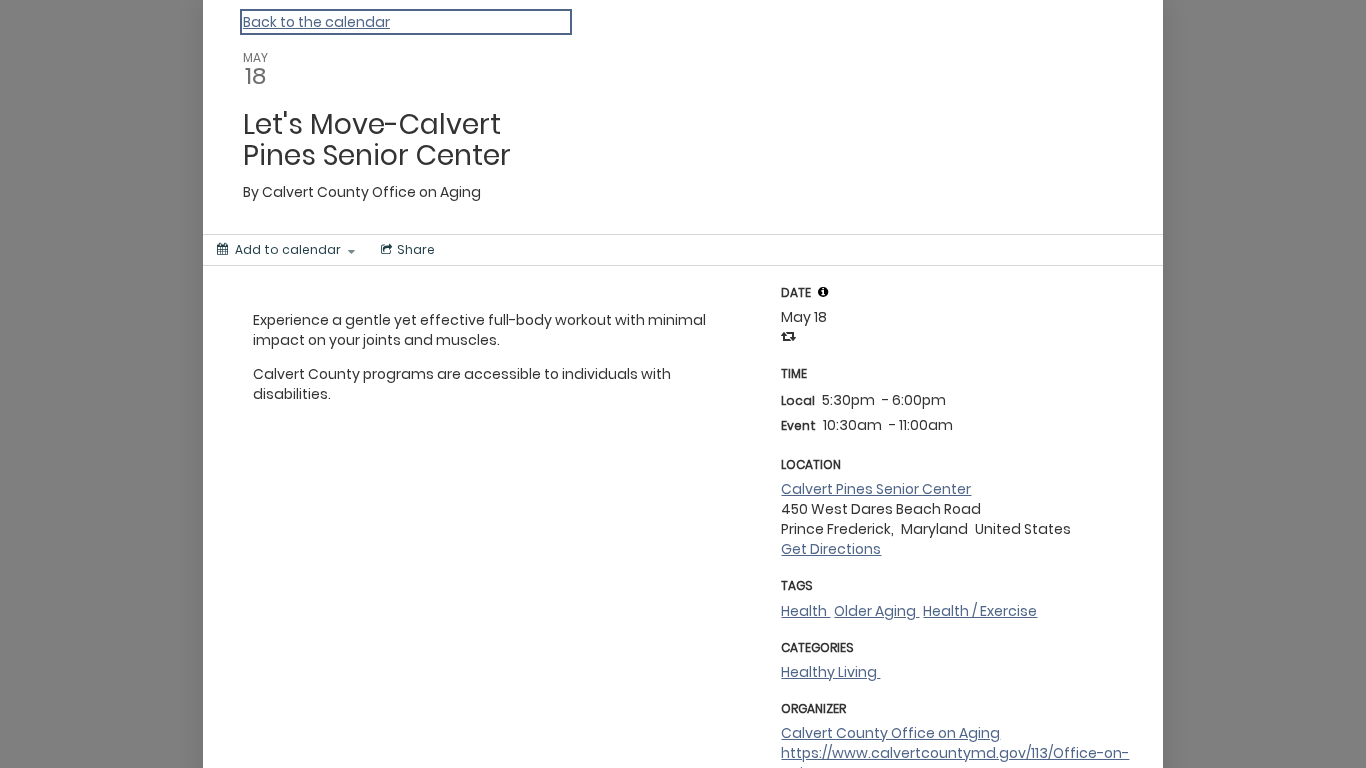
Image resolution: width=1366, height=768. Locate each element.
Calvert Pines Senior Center (876, 489)
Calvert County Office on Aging (890, 733)
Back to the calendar (316, 22)
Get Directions (831, 549)
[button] (823, 292)
